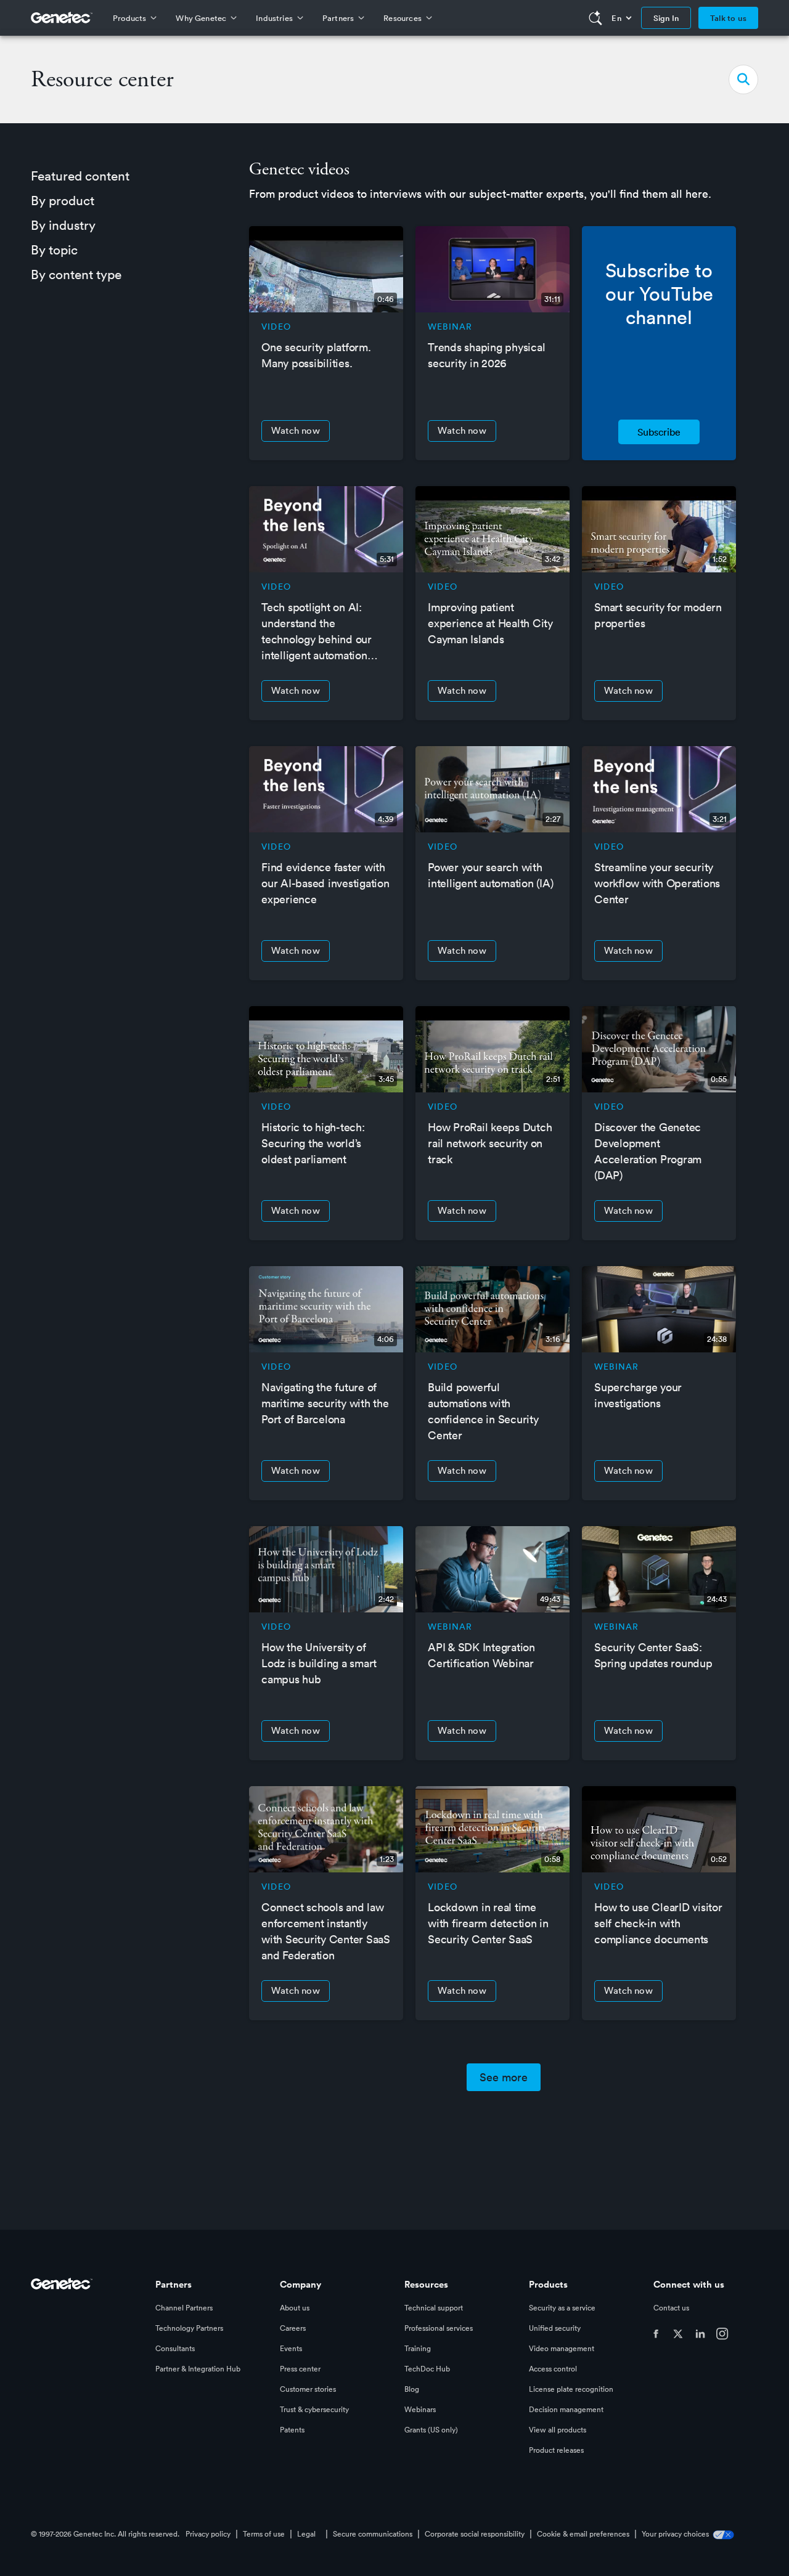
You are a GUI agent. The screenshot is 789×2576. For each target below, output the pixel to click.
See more (504, 2077)
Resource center (102, 79)
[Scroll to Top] (28, 2548)
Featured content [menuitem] (80, 176)
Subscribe (659, 432)
